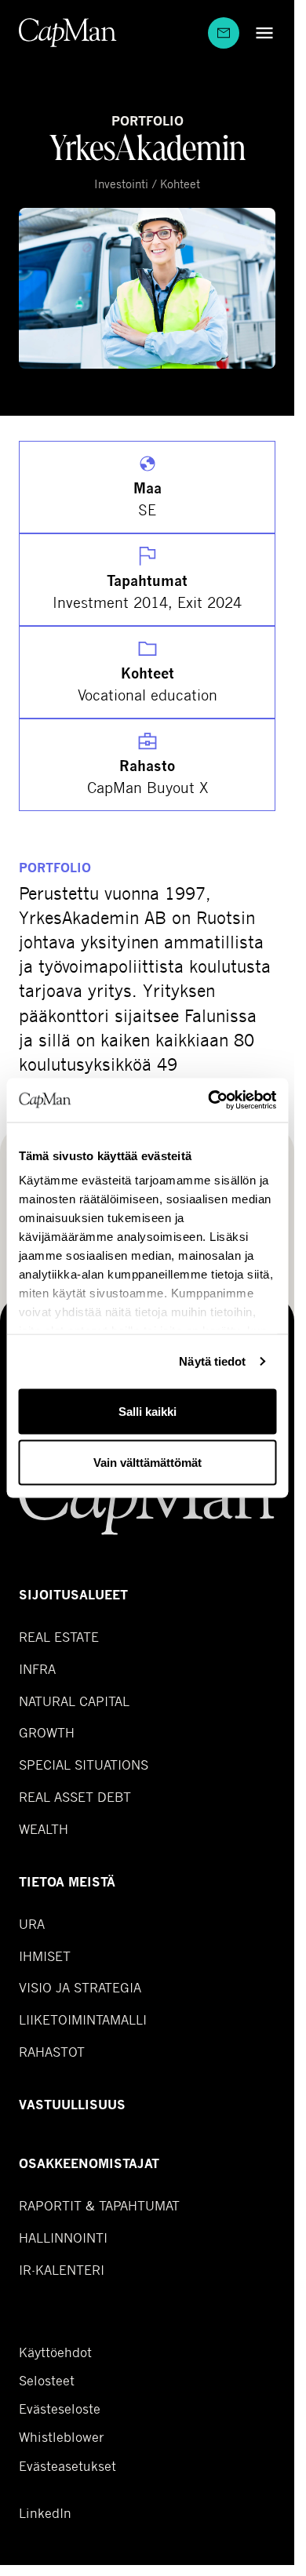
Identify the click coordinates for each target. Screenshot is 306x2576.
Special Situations (84, 1765)
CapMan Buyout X (148, 787)
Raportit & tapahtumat (99, 2205)
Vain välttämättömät (148, 1463)
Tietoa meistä (67, 1882)
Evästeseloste (60, 2409)
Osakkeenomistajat (89, 2164)
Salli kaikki (148, 1411)
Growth (47, 1732)
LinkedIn (45, 2513)
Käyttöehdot (55, 2352)
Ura (32, 1924)
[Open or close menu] (260, 33)
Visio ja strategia (80, 1987)
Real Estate (59, 1637)
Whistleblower (62, 2437)
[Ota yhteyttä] (224, 33)
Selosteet (47, 2381)
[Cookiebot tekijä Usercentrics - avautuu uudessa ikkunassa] (209, 1101)
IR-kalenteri (62, 2270)
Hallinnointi (63, 2238)
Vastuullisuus (72, 2105)
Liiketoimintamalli (83, 2019)
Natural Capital (74, 1701)
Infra (37, 1669)
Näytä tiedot (212, 1361)
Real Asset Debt (75, 1797)
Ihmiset (45, 1956)
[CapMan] (68, 33)
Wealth (44, 1829)
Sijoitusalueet (73, 1595)
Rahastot (52, 2052)
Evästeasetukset (67, 2466)
